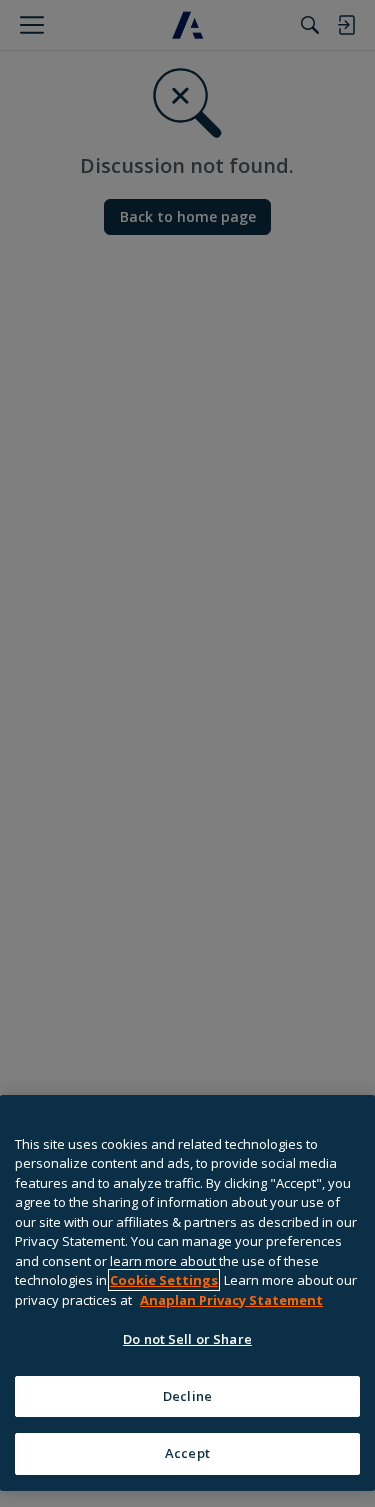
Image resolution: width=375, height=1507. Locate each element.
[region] (187, 1293)
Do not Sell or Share (187, 1339)
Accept (187, 1453)
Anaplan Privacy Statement (231, 1300)
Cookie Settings (164, 1280)
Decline (187, 1396)
